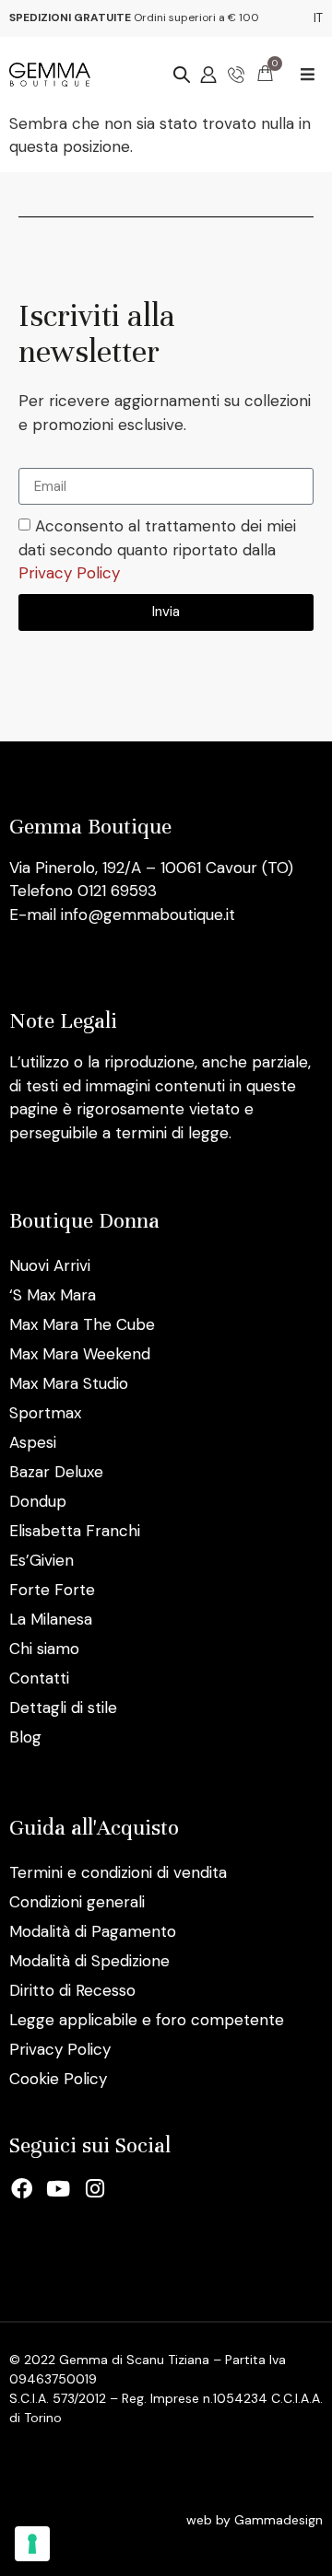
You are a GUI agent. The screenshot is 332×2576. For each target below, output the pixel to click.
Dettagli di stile (63, 1708)
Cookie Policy (58, 2079)
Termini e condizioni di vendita (118, 1872)
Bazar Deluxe (56, 1472)
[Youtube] (59, 2188)
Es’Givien (41, 1560)
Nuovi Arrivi (50, 1265)
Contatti (39, 1678)
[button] (308, 74)
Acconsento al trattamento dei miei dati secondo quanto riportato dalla (157, 550)
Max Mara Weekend (80, 1354)
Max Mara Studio (69, 1383)
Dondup (38, 1501)
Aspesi (33, 1442)
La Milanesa (51, 1619)
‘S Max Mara (53, 1295)
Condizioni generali (77, 1902)
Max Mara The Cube (82, 1324)
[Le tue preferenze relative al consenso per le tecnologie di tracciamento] (32, 2544)
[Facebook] (22, 2188)
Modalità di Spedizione (89, 1961)
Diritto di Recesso (72, 1990)
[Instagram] (95, 2188)
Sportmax (45, 1413)
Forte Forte (52, 1590)
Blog (25, 1737)
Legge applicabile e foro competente (147, 2020)
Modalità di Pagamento (93, 1931)
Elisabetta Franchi (75, 1531)
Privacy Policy (69, 574)
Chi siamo (44, 1649)
